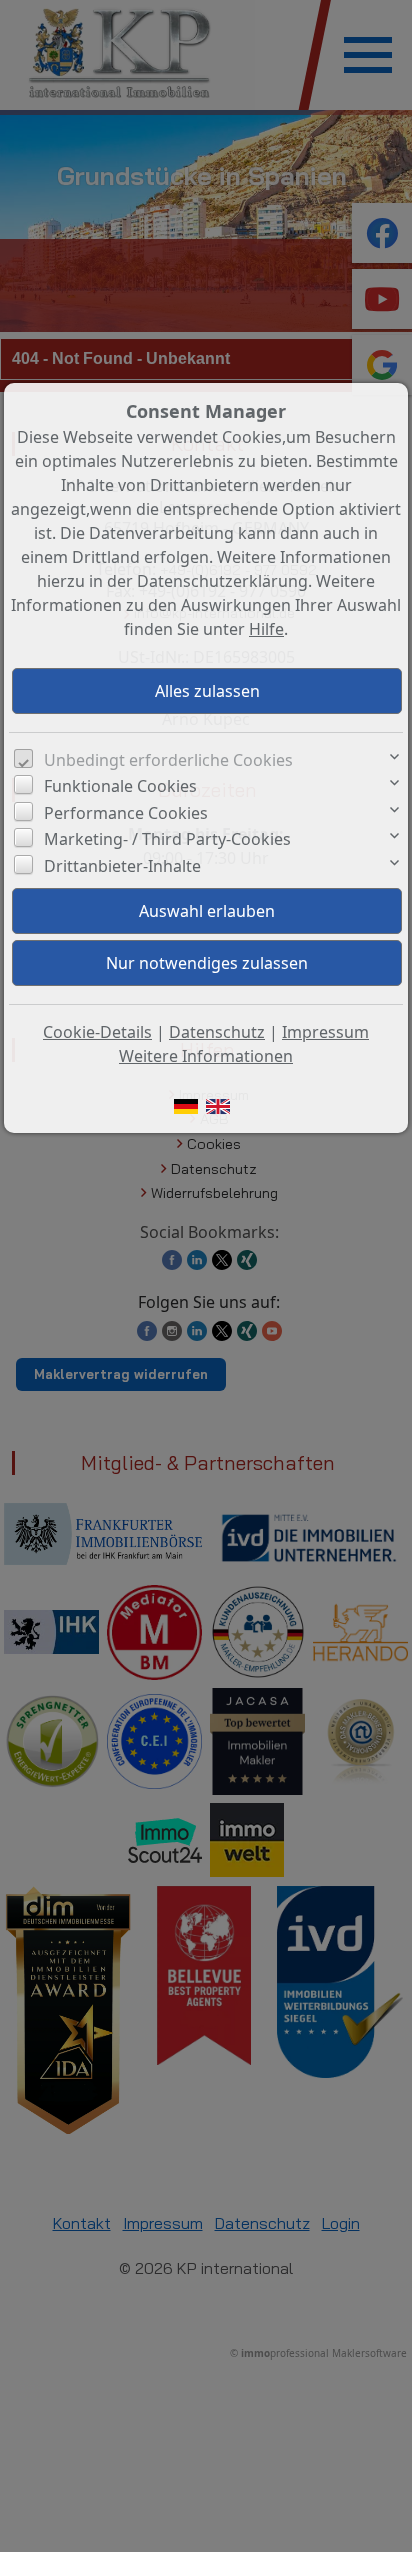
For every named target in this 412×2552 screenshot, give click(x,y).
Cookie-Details (97, 1032)
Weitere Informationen (206, 1056)
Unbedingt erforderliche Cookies (168, 760)
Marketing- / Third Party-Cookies (167, 839)
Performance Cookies (126, 813)
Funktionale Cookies (120, 786)
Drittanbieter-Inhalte (122, 866)
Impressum (325, 1032)
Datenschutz (217, 1032)
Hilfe (266, 629)
